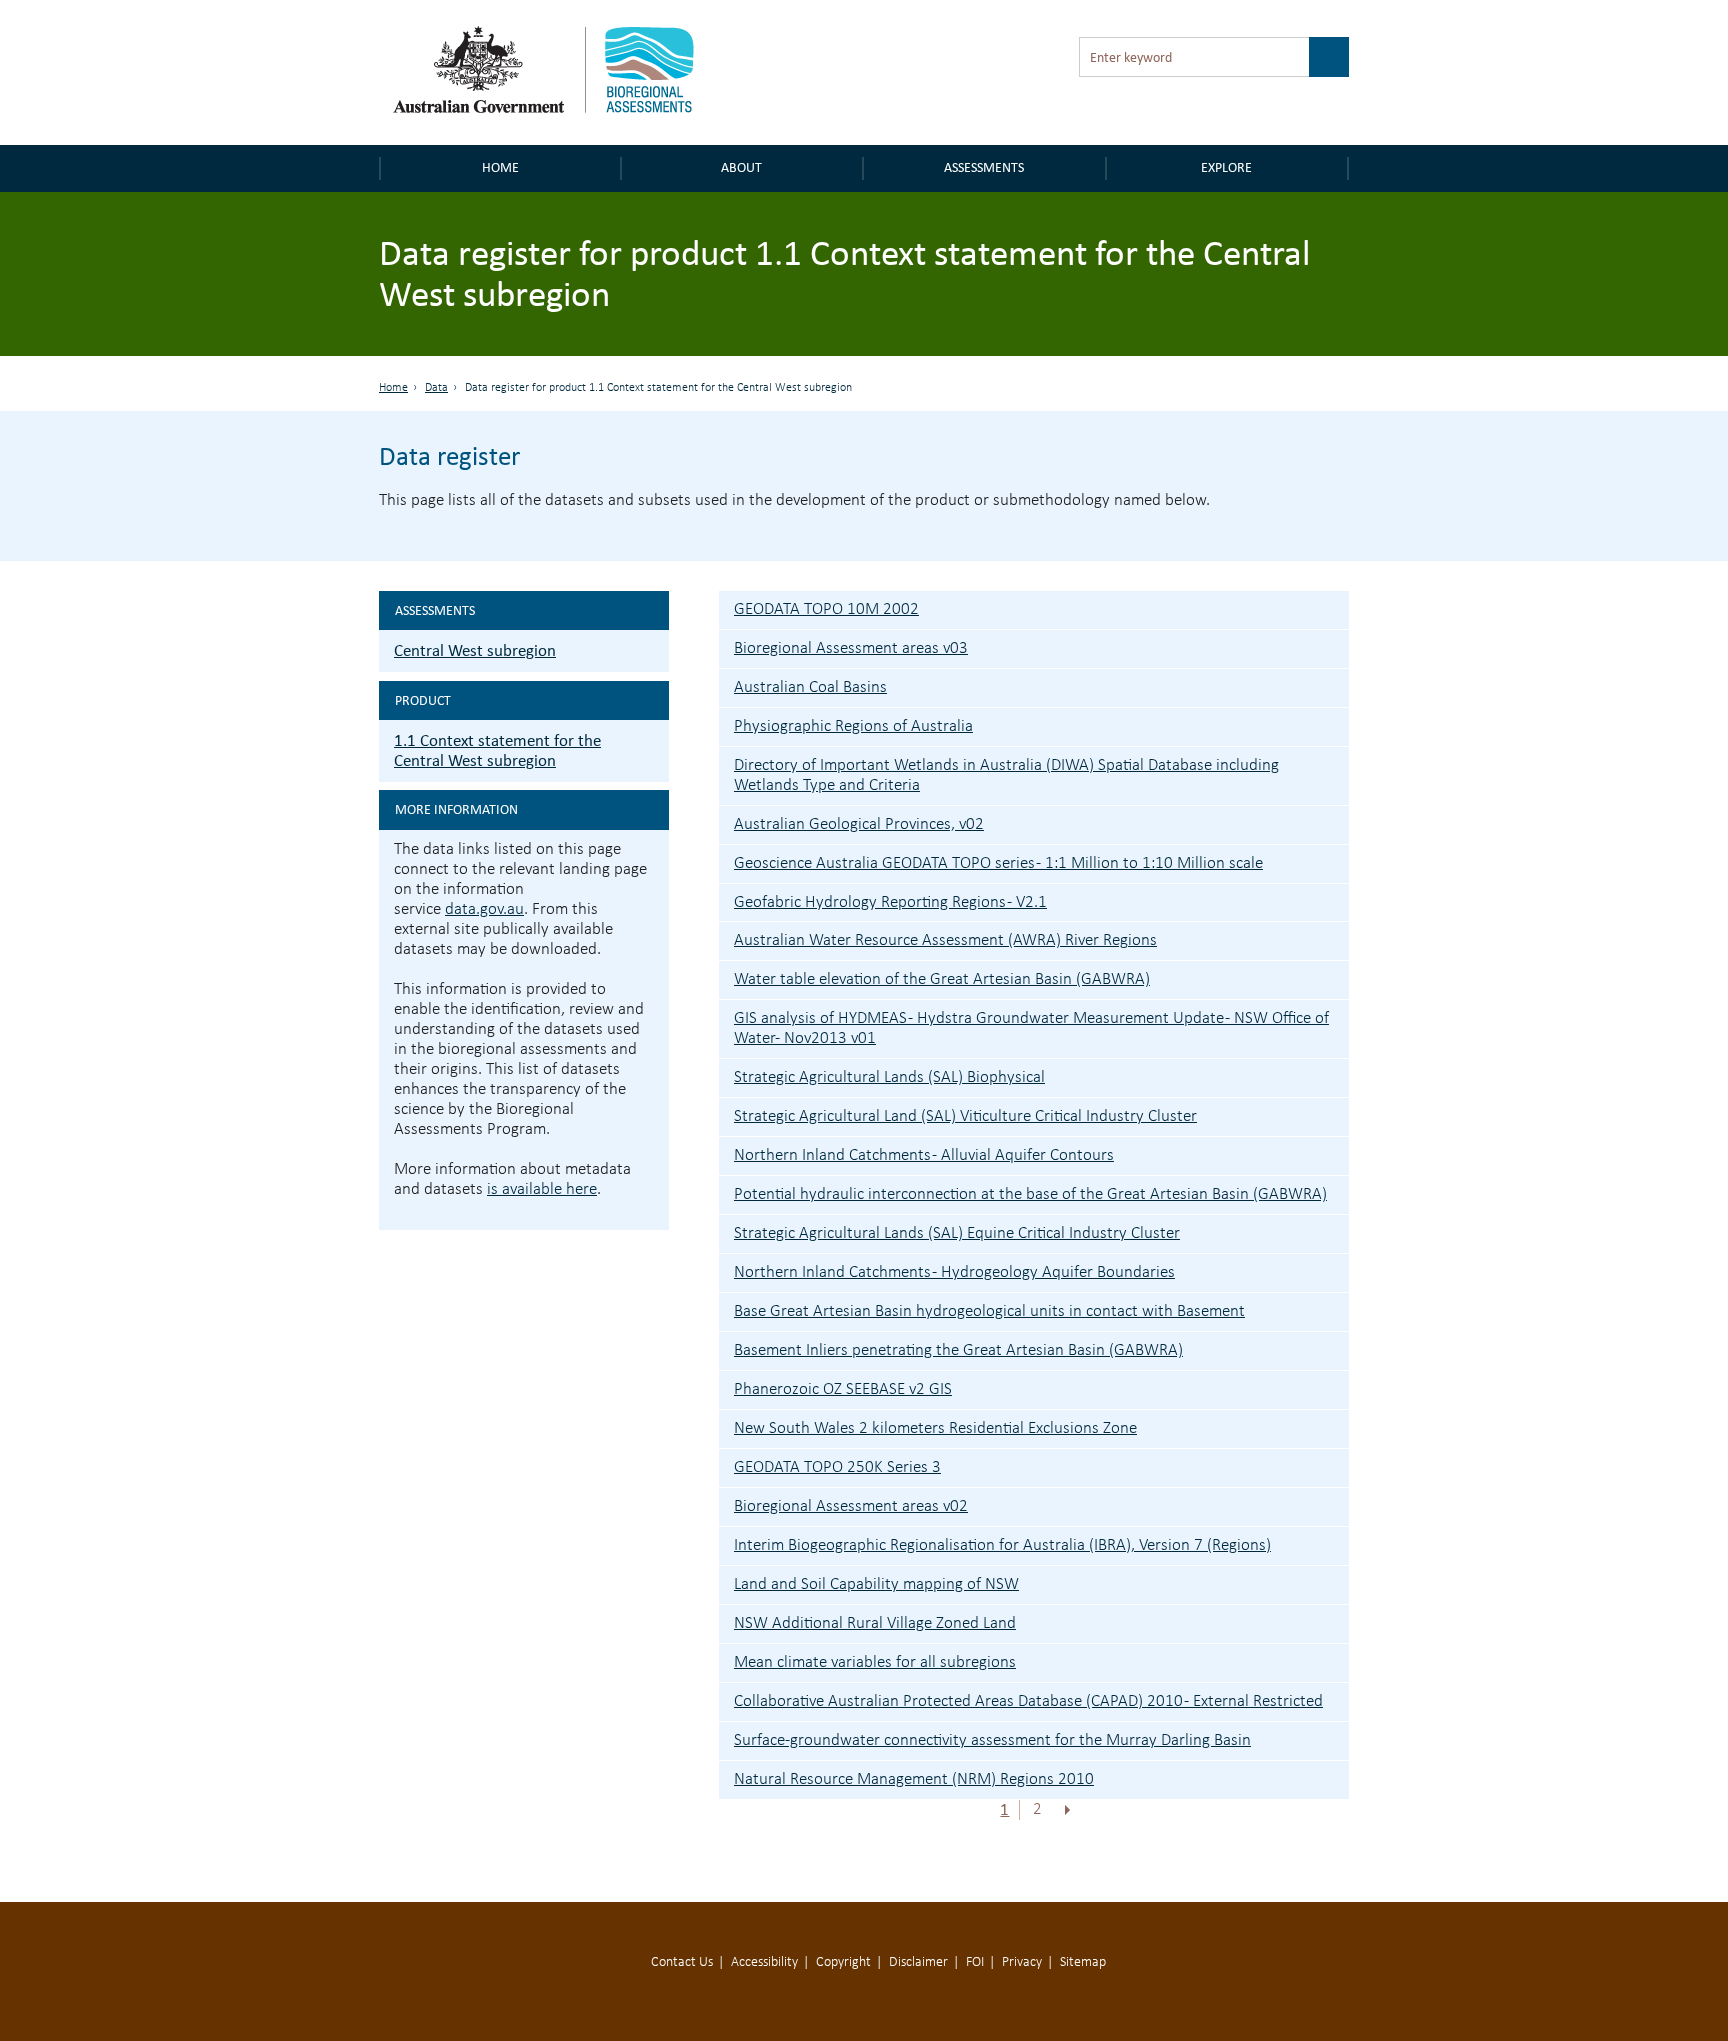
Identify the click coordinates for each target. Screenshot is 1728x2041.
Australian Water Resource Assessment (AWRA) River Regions (945, 940)
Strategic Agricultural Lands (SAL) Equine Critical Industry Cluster (957, 1233)
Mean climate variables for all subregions (875, 1662)
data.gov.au (484, 909)
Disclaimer (918, 1962)
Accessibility (764, 1962)
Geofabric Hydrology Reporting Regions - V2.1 (890, 902)
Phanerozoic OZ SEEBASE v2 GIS (843, 1389)
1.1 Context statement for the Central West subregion (497, 750)
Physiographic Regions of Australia (853, 726)
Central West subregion (475, 650)
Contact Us (682, 1962)
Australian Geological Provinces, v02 (859, 824)
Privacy (1022, 1962)
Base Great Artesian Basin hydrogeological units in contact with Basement (989, 1311)
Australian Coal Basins (810, 687)
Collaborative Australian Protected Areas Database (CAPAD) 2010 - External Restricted (1028, 1701)
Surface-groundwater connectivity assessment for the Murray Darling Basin (992, 1740)
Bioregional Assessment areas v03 (851, 648)
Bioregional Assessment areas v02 (851, 1506)
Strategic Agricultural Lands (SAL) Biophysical (889, 1077)
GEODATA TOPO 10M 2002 (826, 609)
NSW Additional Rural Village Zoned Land (875, 1623)
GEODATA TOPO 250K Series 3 (837, 1467)
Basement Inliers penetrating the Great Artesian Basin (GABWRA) (958, 1350)
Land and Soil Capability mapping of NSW (876, 1584)
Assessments (984, 167)
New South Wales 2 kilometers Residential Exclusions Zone (935, 1428)
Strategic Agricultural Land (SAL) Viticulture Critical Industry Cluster (965, 1116)
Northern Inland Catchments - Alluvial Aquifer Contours (924, 1155)
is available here (542, 1189)
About (741, 167)
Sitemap (1083, 1962)
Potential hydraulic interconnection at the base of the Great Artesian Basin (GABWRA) (1030, 1194)
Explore (1226, 167)
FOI (975, 1962)
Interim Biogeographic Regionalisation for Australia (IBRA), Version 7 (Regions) (1002, 1545)
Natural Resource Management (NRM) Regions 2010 (914, 1779)
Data (436, 388)
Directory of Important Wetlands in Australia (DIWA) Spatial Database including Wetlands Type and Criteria (1006, 775)
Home (500, 167)
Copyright (843, 1962)
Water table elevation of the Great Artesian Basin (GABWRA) (942, 979)
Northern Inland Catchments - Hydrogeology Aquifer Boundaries (954, 1272)
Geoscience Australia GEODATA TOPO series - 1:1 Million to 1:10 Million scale (998, 863)
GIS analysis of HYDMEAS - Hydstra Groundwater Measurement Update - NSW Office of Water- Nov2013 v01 (1031, 1028)
